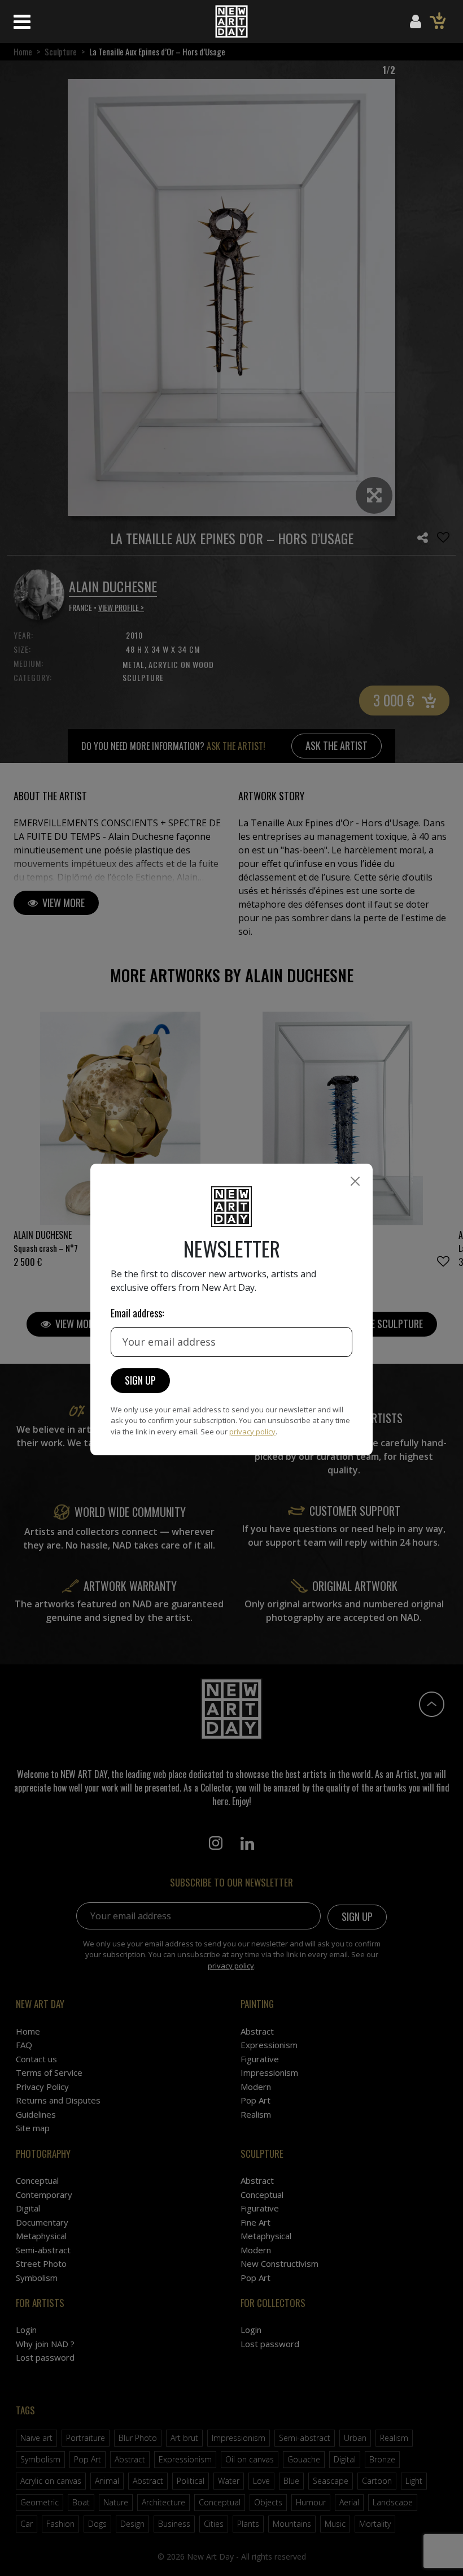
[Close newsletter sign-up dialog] (355, 1181)
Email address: (137, 1313)
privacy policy (252, 1432)
